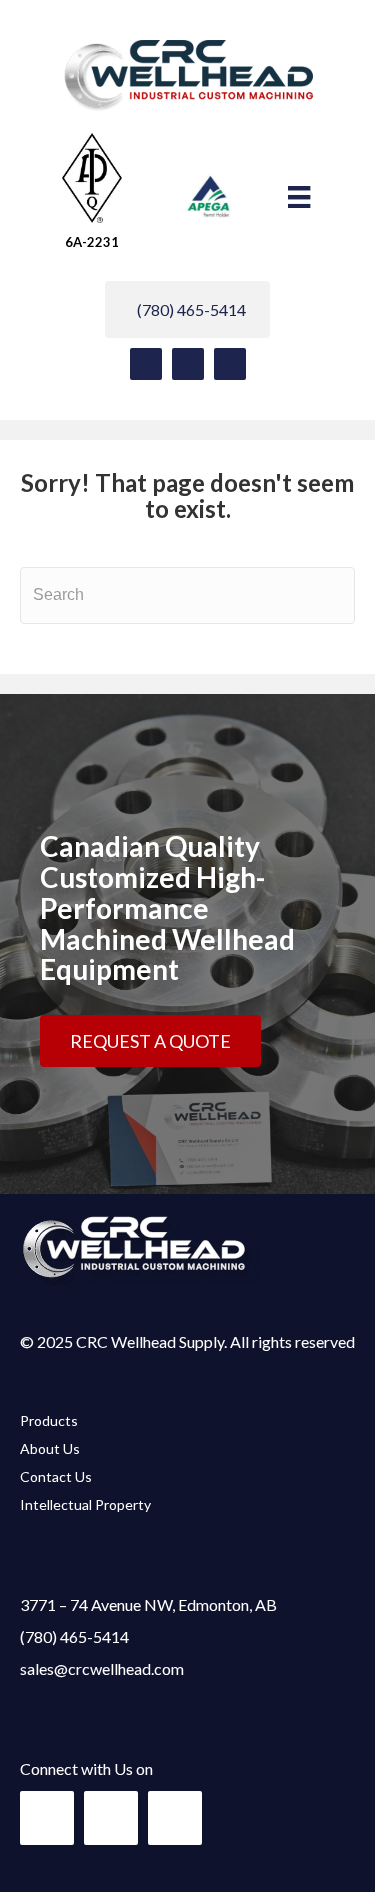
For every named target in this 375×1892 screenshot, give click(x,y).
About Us (50, 1448)
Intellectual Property (85, 1504)
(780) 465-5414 (74, 1636)
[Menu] (299, 197)
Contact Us (56, 1476)
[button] (146, 364)
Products (49, 1420)
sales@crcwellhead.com (102, 1668)
